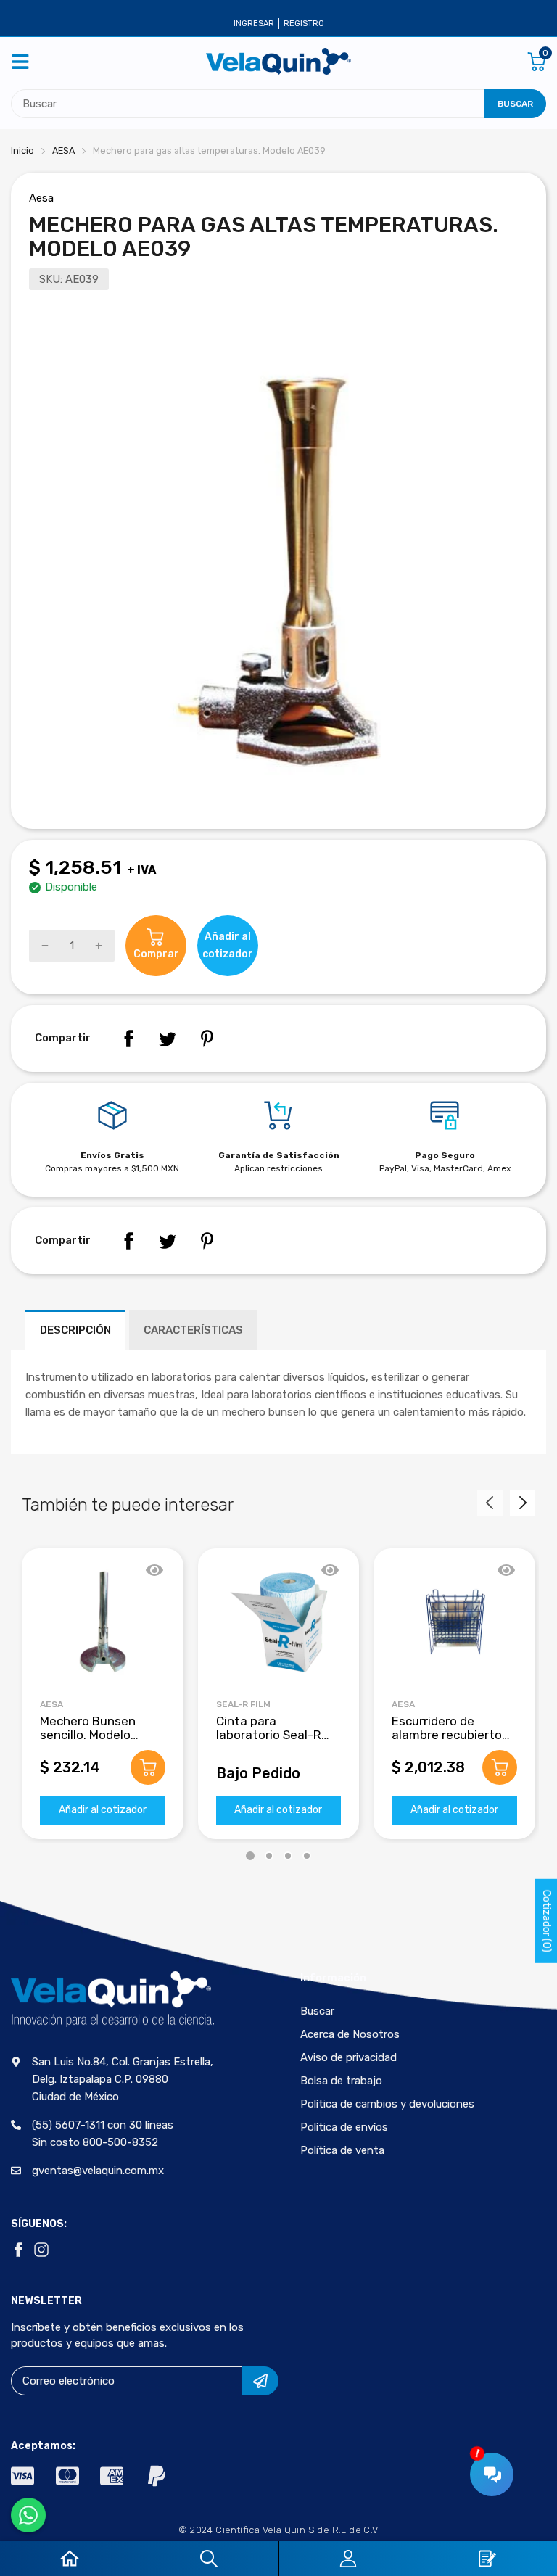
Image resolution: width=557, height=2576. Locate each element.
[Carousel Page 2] (269, 1856)
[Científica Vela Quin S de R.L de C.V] (278, 61)
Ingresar (254, 24)
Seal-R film (243, 1704)
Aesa (41, 198)
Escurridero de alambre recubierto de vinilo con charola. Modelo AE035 (451, 1741)
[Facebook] (128, 1039)
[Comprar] (148, 1767)
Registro (304, 24)
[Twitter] (168, 1039)
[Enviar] (260, 2381)
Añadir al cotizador (103, 1810)
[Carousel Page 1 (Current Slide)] (250, 1856)
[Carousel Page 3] (288, 1856)
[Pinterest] (207, 1039)
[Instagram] (41, 2250)
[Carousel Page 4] (307, 1856)
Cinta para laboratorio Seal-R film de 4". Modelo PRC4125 (269, 1741)
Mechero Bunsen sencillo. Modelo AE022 (88, 1734)
